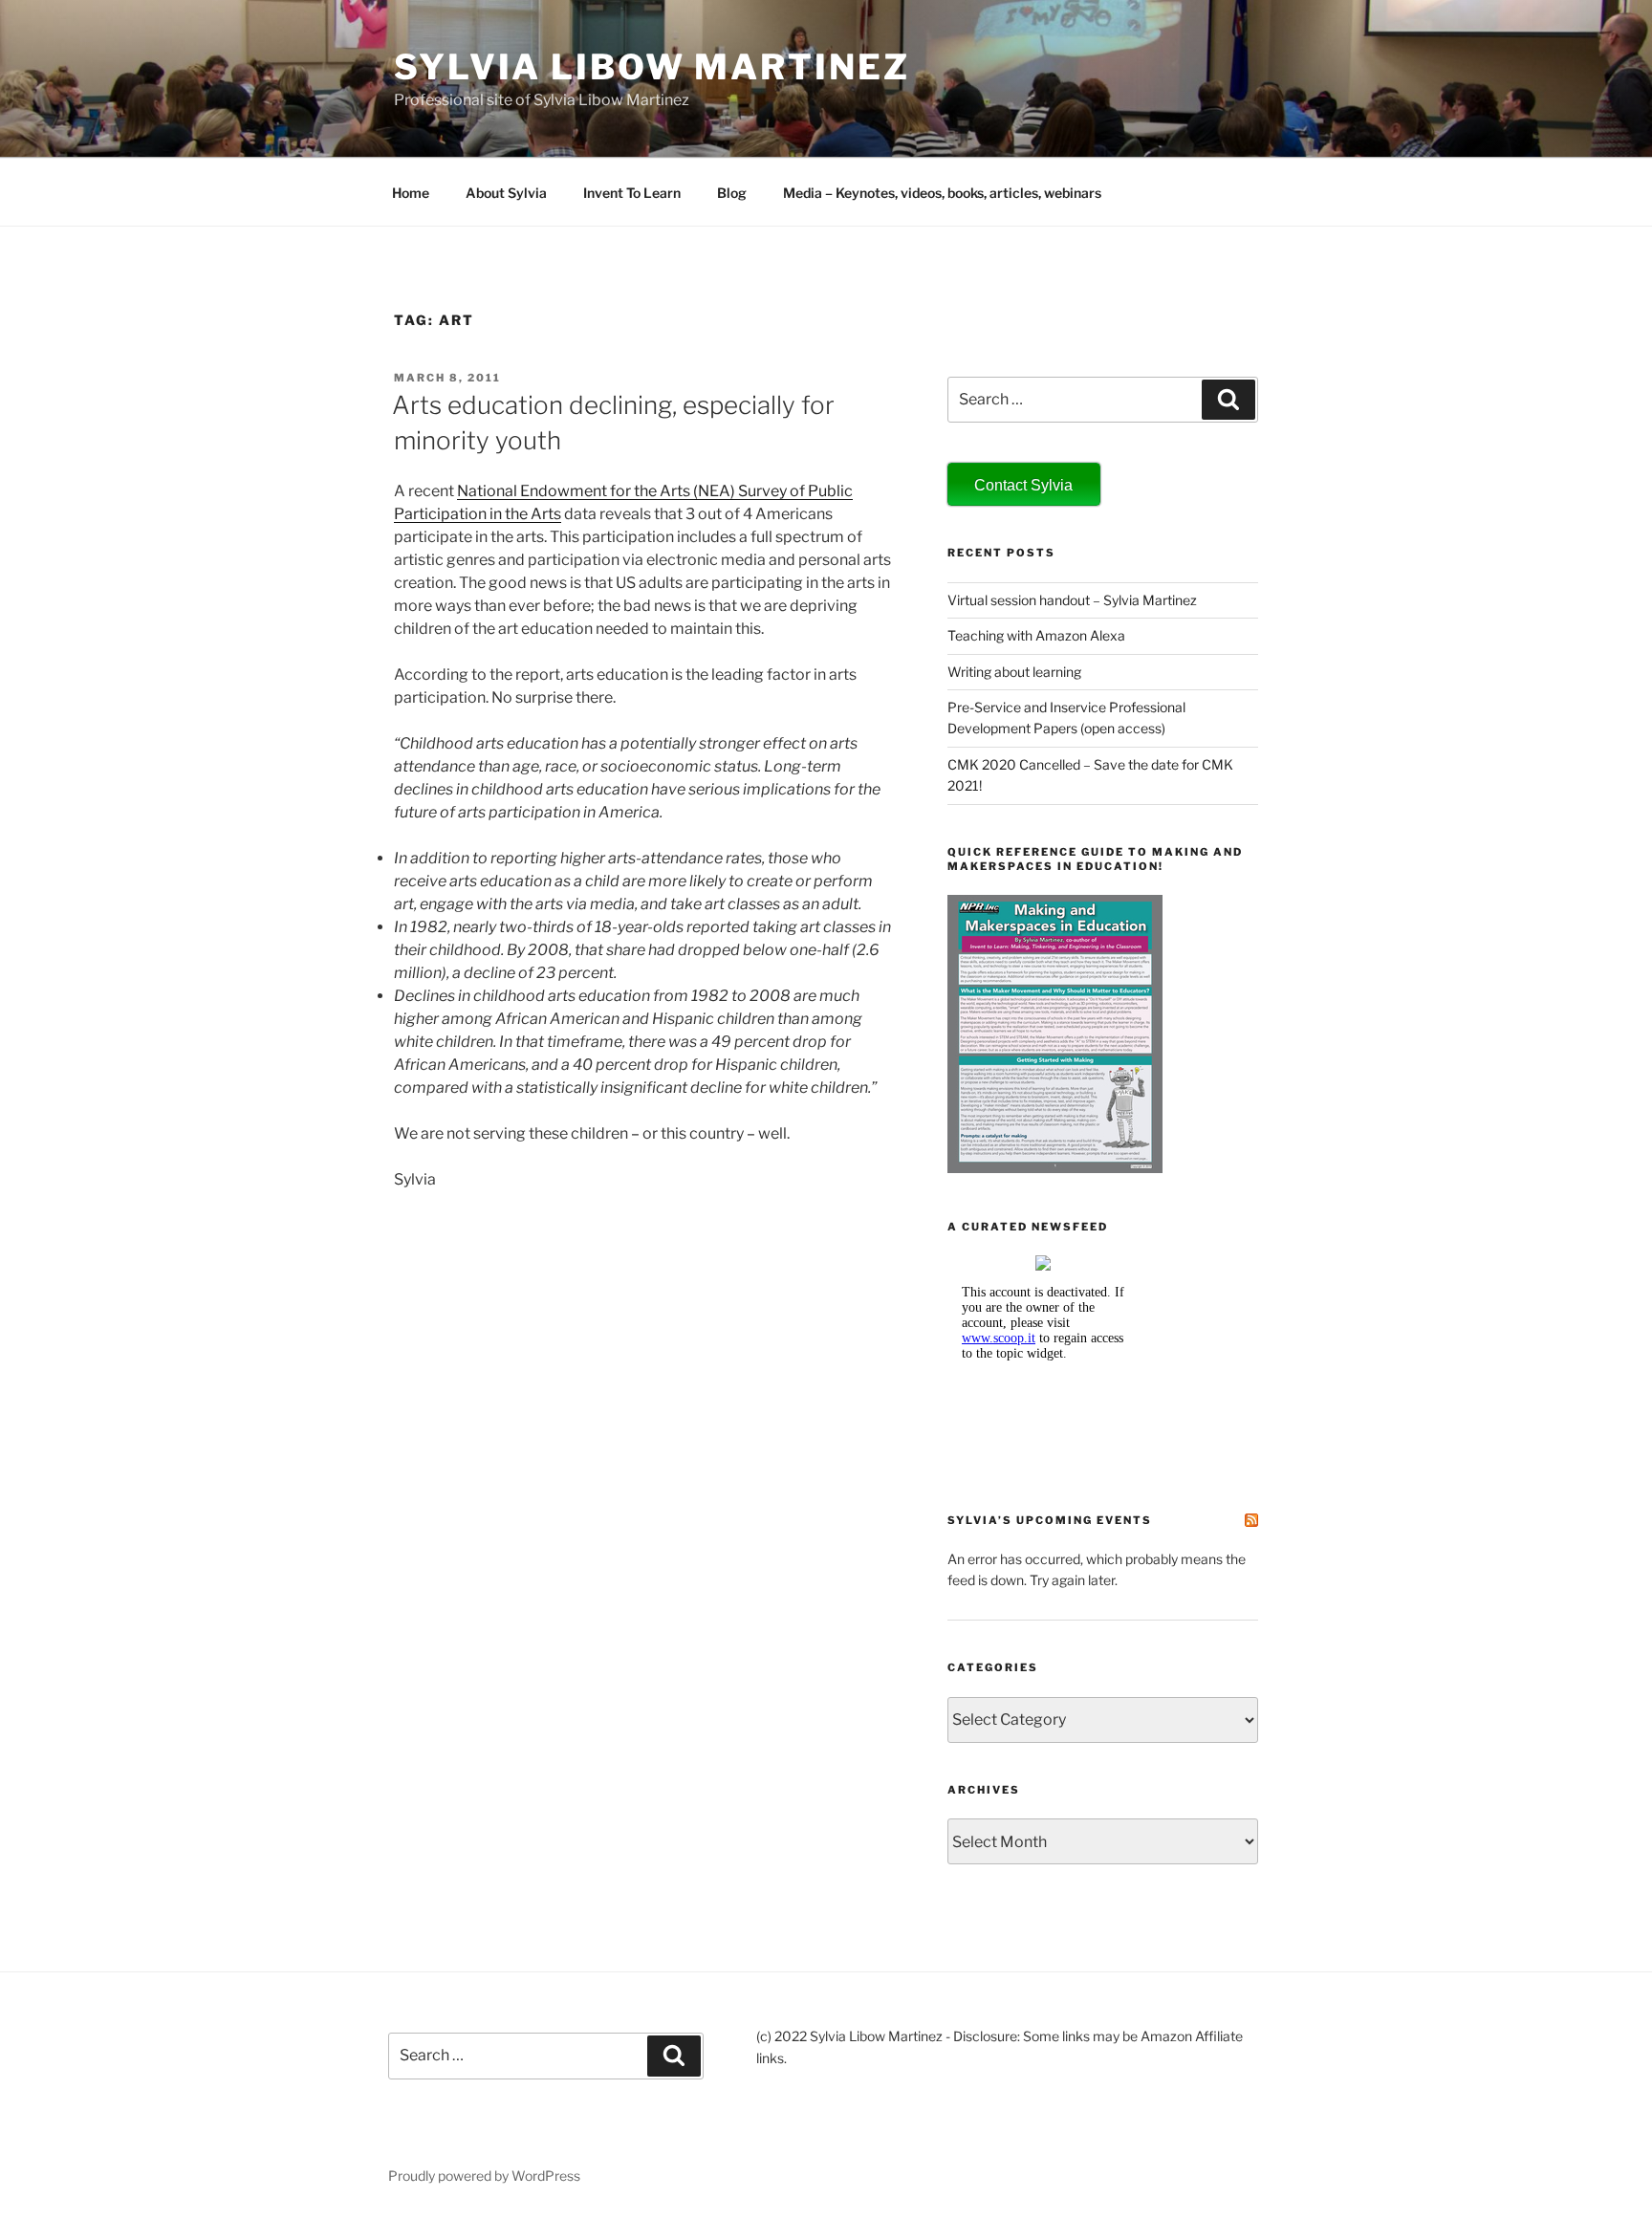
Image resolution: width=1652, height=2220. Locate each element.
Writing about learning (1014, 672)
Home (411, 193)
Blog (732, 193)
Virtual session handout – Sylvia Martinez (1072, 600)
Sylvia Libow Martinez (652, 67)
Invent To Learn (632, 193)
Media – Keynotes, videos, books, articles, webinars (942, 193)
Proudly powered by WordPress (484, 2176)
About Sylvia (506, 193)
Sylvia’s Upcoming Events (1050, 1520)
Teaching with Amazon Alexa (1036, 635)
